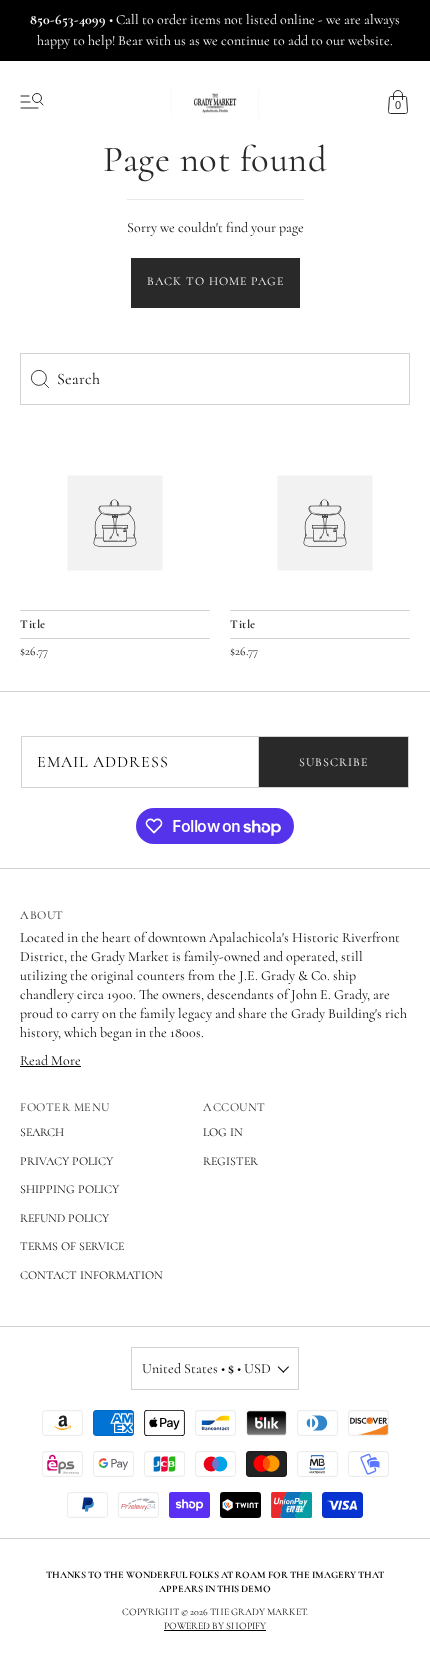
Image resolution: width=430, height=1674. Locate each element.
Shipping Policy (69, 1189)
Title (33, 624)
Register (230, 1161)
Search (42, 1132)
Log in (223, 1132)
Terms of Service (72, 1246)
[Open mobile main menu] (32, 102)
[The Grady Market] (115, 522)
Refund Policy (64, 1218)
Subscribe (333, 762)
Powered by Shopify (215, 1626)
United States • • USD (206, 1368)
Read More (50, 1060)
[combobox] (215, 379)
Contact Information (91, 1275)
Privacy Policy (66, 1161)
